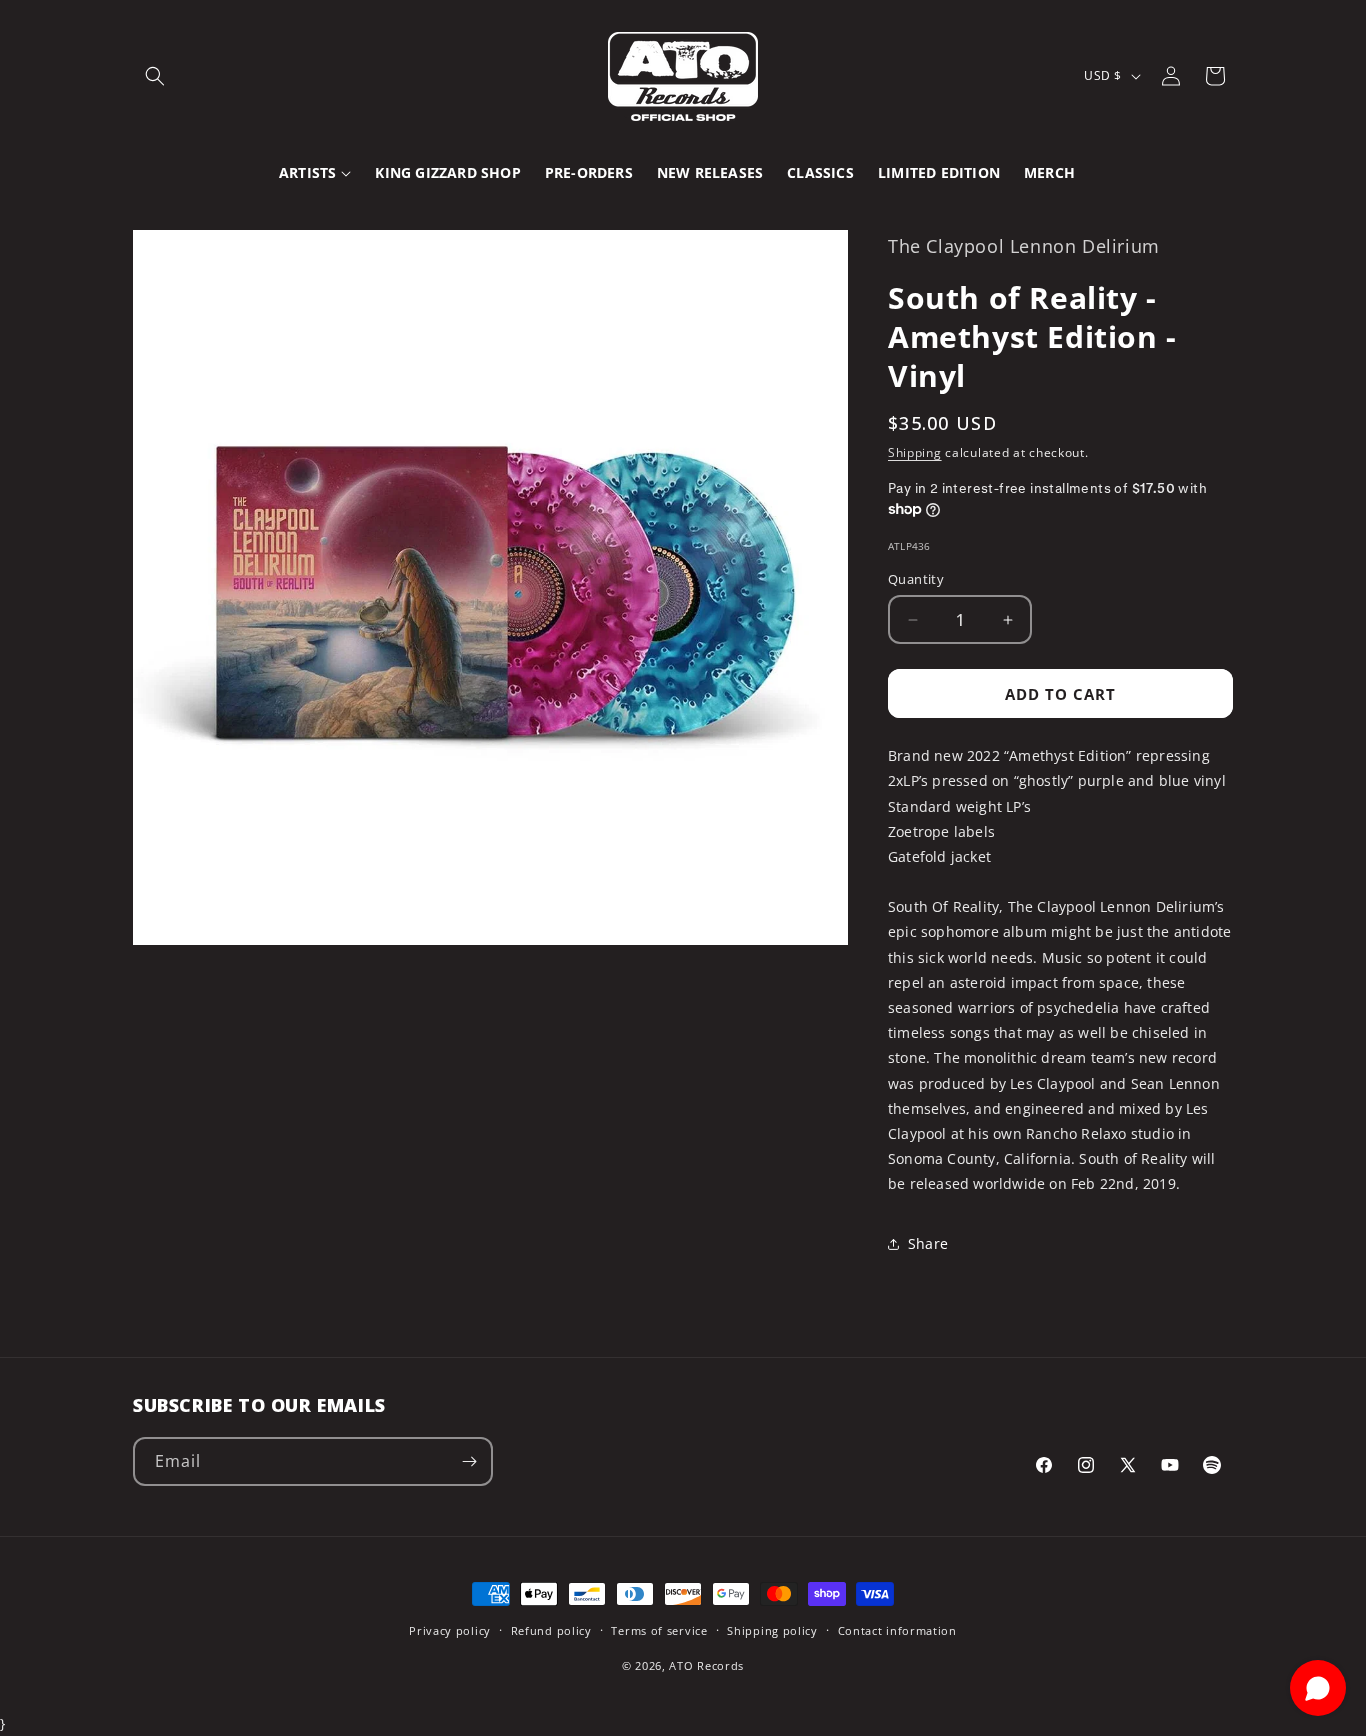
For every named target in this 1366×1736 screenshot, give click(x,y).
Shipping (915, 452)
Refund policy (551, 1630)
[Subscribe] (469, 1461)
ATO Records (706, 1664)
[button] (155, 76)
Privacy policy (450, 1630)
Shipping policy (772, 1630)
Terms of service (659, 1630)
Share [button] (928, 1243)
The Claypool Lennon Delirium (1024, 246)
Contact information (897, 1630)
